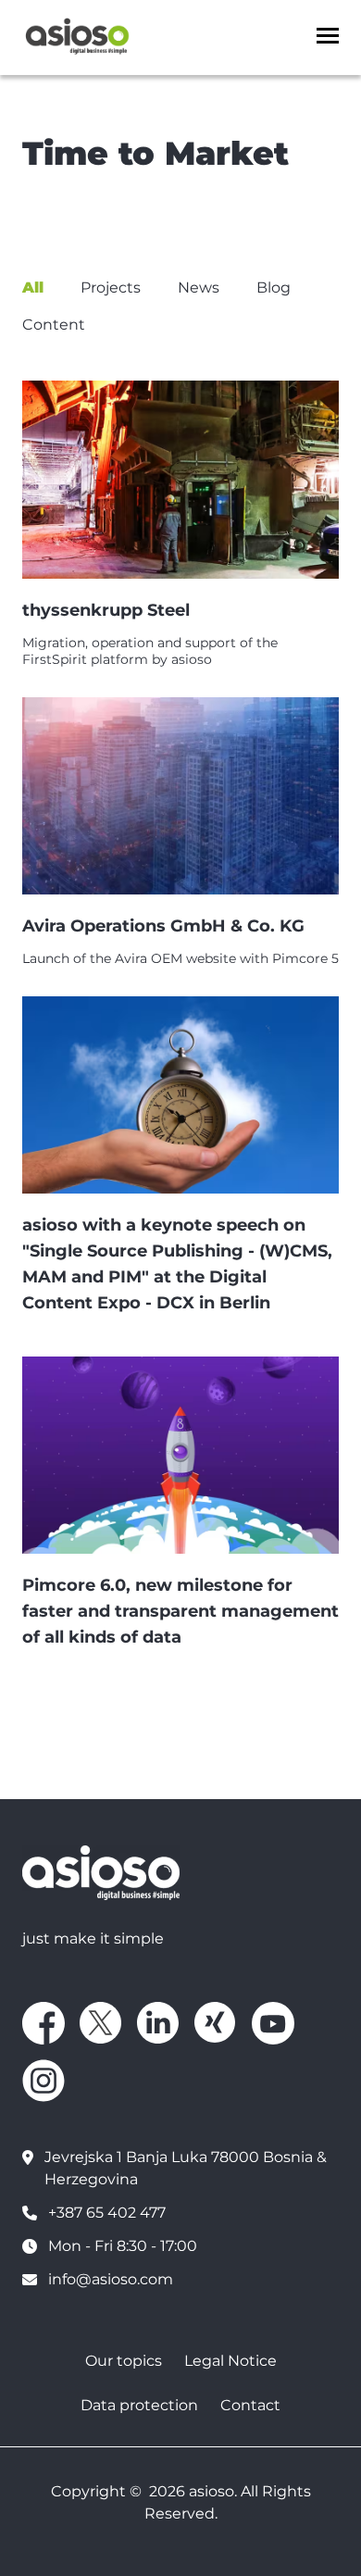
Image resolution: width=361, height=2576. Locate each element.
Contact (250, 2405)
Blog (274, 288)
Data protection (139, 2405)
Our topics (124, 2361)
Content (54, 325)
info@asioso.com (111, 2279)
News (199, 288)
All (33, 288)
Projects (111, 288)
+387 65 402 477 (107, 2213)
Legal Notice (230, 2361)
